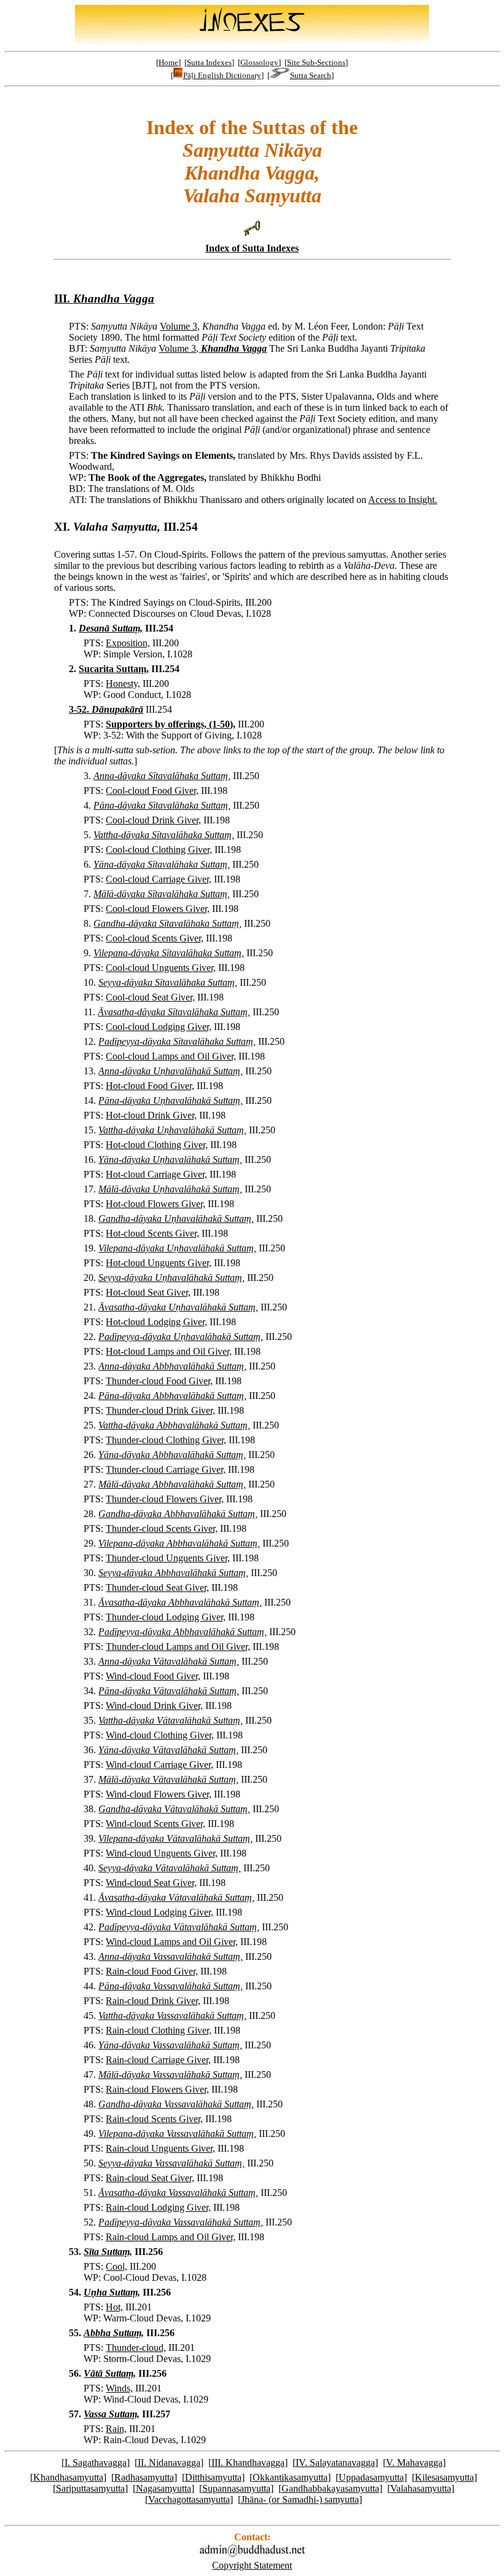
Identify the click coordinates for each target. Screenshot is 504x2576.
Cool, (116, 2266)
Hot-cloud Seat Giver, (148, 1292)
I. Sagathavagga (96, 2463)
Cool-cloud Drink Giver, (153, 820)
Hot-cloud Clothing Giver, (157, 1145)
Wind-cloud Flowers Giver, (159, 1794)
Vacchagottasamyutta (189, 2499)
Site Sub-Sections (316, 62)
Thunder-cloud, (136, 2348)
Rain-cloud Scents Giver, (154, 2119)
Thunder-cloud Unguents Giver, (168, 1558)
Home (168, 62)
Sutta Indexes (209, 62)
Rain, (116, 2429)
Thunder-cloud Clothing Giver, (166, 1440)
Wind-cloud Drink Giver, (154, 1706)
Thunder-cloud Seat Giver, (157, 1587)
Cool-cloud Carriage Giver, (159, 879)
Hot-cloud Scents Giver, (152, 1233)
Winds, (119, 2388)
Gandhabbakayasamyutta (330, 2488)
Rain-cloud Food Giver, (152, 1971)
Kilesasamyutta (444, 2477)
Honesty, (123, 684)
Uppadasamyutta (371, 2477)
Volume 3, (180, 326)
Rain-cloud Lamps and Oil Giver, (171, 2237)
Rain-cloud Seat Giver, (150, 2178)
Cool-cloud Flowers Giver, (158, 909)
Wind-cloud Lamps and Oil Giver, (172, 1942)
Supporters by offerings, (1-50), (171, 724)
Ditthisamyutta (213, 2477)
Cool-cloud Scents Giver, (155, 938)
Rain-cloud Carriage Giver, (158, 2060)
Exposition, (128, 643)
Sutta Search (311, 75)
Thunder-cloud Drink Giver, (160, 1410)
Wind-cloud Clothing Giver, (160, 1735)
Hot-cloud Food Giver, (150, 1086)
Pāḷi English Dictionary (222, 75)
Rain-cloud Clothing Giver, (159, 2030)
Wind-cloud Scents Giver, (156, 1824)
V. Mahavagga (414, 2463)
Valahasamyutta (421, 2488)
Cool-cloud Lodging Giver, (159, 1027)
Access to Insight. (403, 500)
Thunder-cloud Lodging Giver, (166, 1617)
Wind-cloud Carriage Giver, (159, 1765)
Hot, (114, 2307)
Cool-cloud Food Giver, (152, 791)
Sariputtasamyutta (90, 2488)
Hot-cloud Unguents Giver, (159, 1263)
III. (104, 299)
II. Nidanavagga (169, 2463)
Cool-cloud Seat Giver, (150, 997)
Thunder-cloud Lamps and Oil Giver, (178, 1647)
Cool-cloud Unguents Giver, (161, 968)
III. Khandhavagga (248, 2463)
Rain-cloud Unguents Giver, (160, 2148)
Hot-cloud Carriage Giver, (156, 1174)
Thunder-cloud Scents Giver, (162, 1528)
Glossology (259, 62)
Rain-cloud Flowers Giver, (157, 2089)
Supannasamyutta (236, 2488)
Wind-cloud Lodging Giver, (159, 1912)
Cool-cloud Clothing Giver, (159, 850)
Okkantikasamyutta (290, 2477)
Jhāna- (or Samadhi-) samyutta (300, 2499)
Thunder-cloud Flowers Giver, (165, 1499)
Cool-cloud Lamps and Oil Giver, (171, 1056)
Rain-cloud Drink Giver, (153, 2001)
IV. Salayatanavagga (335, 2463)
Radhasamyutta (144, 2477)
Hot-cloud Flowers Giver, (156, 1204)
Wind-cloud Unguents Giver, (162, 1853)
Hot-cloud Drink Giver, (151, 1115)
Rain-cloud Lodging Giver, (158, 2207)
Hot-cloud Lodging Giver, (156, 1322)
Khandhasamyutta (68, 2477)
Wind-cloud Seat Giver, (151, 1883)
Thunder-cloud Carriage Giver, (166, 1469)
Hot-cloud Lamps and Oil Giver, (169, 1351)
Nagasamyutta (163, 2488)
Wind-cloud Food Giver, (153, 1676)
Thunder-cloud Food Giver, (159, 1381)
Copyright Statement (252, 2565)
